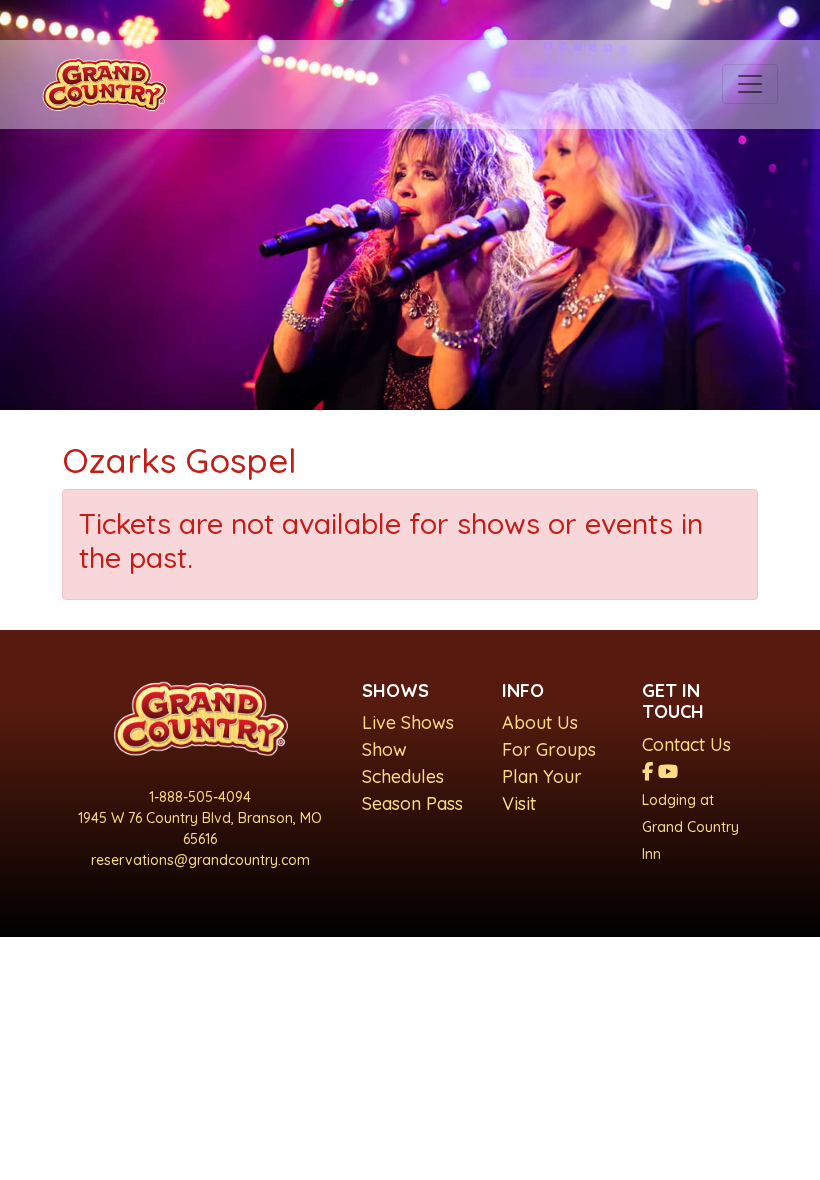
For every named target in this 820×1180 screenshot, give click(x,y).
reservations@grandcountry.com (200, 860)
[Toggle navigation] (750, 84)
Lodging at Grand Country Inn (690, 827)
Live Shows (408, 722)
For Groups (549, 749)
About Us (540, 722)
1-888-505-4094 (200, 797)
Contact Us (686, 744)
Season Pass (412, 803)
